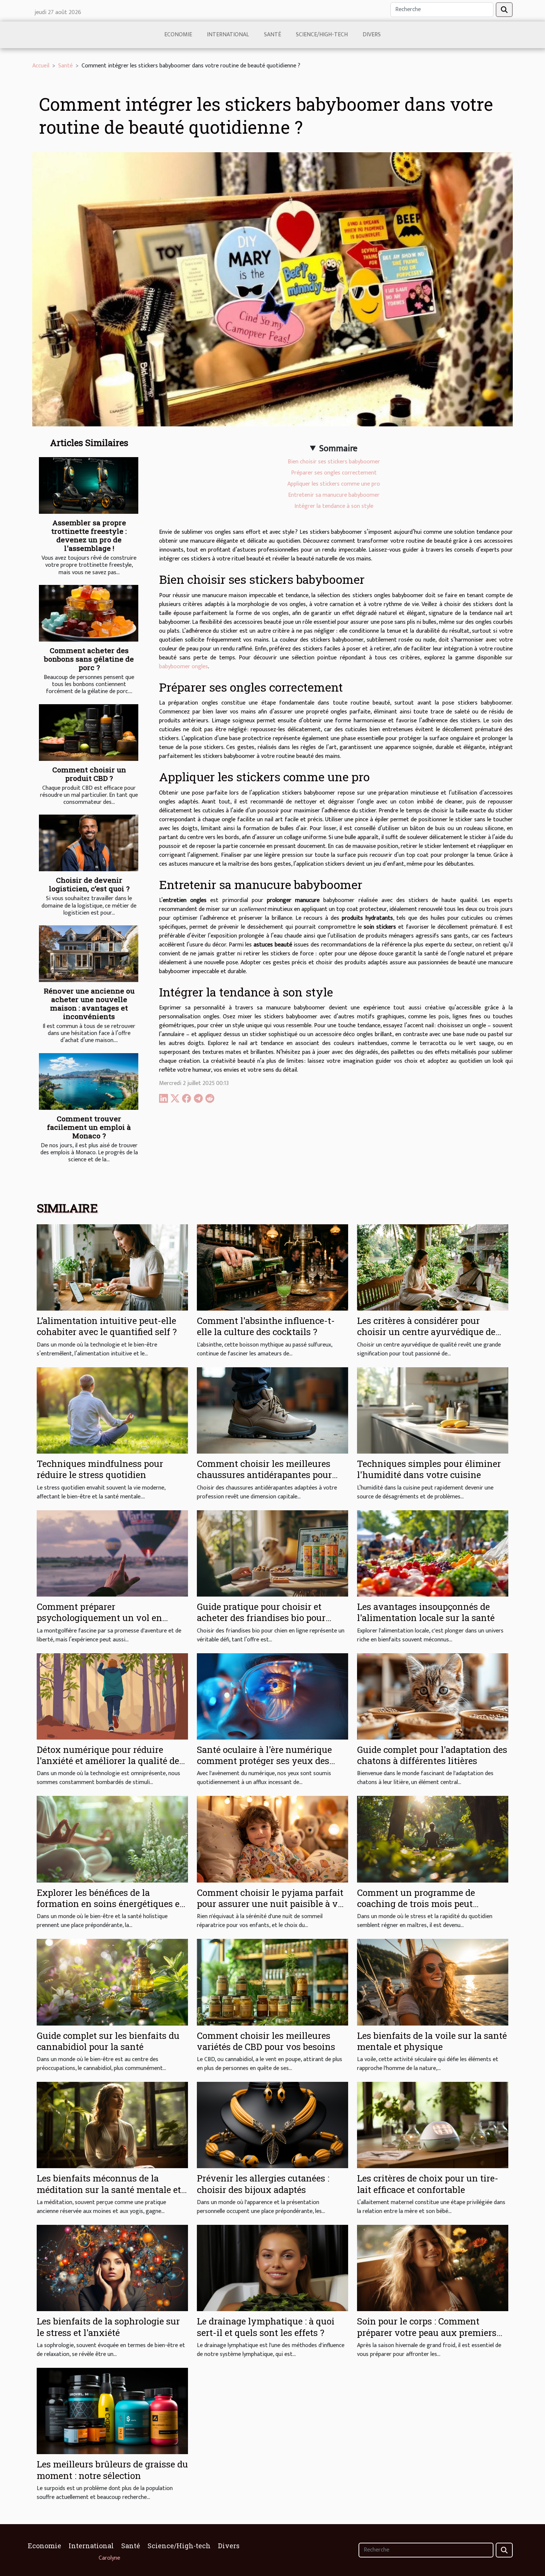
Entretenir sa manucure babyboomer (334, 495)
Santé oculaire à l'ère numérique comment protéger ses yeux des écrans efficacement (264, 1761)
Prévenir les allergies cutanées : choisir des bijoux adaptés (263, 2184)
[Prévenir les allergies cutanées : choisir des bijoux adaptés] (272, 2125)
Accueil (41, 66)
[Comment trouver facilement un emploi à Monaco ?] (89, 1081)
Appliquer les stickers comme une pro (334, 484)
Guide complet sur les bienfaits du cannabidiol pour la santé (108, 2041)
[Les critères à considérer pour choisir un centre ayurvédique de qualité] (433, 1267)
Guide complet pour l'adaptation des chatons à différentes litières (432, 1755)
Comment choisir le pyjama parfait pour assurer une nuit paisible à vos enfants (272, 1904)
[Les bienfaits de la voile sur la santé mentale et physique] (433, 1982)
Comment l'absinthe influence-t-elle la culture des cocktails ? (266, 1326)
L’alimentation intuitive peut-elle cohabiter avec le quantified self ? (107, 1326)
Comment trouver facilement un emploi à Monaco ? (89, 1127)
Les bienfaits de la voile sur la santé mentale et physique (432, 2041)
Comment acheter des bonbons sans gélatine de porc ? (89, 659)
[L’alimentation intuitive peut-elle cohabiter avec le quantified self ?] (112, 1267)
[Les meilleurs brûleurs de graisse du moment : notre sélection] (112, 2411)
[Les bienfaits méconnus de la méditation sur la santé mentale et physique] (112, 2125)
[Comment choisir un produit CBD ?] (89, 733)
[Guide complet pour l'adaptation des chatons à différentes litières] (433, 1696)
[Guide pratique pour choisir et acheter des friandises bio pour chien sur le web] (272, 1553)
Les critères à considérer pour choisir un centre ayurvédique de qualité (426, 1332)
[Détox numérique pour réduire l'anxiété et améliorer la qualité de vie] (112, 1696)
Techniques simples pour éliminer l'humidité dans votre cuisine (429, 1469)
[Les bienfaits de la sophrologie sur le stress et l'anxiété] (112, 2268)
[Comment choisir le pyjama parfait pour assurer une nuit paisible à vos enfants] (272, 1839)
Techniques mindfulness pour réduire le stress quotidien (100, 1469)
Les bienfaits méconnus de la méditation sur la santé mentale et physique (109, 2189)
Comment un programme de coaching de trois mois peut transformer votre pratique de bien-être (431, 1909)
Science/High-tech (322, 35)
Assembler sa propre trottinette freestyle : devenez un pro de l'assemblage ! (89, 535)
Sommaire (338, 449)
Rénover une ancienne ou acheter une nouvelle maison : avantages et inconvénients (89, 1004)
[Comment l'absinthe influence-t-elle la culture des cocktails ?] (272, 1267)
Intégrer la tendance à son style (334, 506)
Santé (272, 35)
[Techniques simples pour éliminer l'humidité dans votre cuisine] (433, 1410)
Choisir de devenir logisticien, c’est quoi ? (89, 884)
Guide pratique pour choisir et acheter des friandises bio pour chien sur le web (261, 1618)
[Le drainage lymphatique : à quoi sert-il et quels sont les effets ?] (272, 2268)
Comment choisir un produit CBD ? (89, 774)
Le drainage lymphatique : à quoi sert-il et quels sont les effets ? (266, 2327)
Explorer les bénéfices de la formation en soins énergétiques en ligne (111, 1904)
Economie (178, 35)
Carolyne (109, 2558)
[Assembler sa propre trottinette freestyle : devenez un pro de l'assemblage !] (89, 485)
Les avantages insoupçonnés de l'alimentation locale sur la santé (426, 1612)
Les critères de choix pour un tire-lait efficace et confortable (428, 2184)
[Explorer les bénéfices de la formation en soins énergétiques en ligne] (112, 1839)
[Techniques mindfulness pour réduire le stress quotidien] (112, 1410)
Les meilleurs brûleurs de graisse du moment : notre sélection (112, 2470)
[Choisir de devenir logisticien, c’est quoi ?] (89, 843)
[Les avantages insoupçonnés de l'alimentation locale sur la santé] (433, 1553)
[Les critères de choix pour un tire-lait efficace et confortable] (433, 2125)
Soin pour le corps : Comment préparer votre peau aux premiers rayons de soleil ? (427, 2332)
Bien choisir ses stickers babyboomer (334, 462)
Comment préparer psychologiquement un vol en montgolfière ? (99, 1618)
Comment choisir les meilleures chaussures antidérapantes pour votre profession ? (264, 1475)
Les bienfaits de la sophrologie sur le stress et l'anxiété (108, 2327)
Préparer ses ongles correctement (334, 473)
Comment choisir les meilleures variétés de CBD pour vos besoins (266, 2041)
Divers (372, 35)
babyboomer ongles (184, 667)
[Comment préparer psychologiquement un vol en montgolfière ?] (112, 1553)
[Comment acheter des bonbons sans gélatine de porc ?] (89, 613)
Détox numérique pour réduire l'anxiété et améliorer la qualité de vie (108, 1761)
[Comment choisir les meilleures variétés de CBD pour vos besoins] (272, 1982)
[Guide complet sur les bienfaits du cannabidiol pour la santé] (112, 1982)
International (228, 35)
